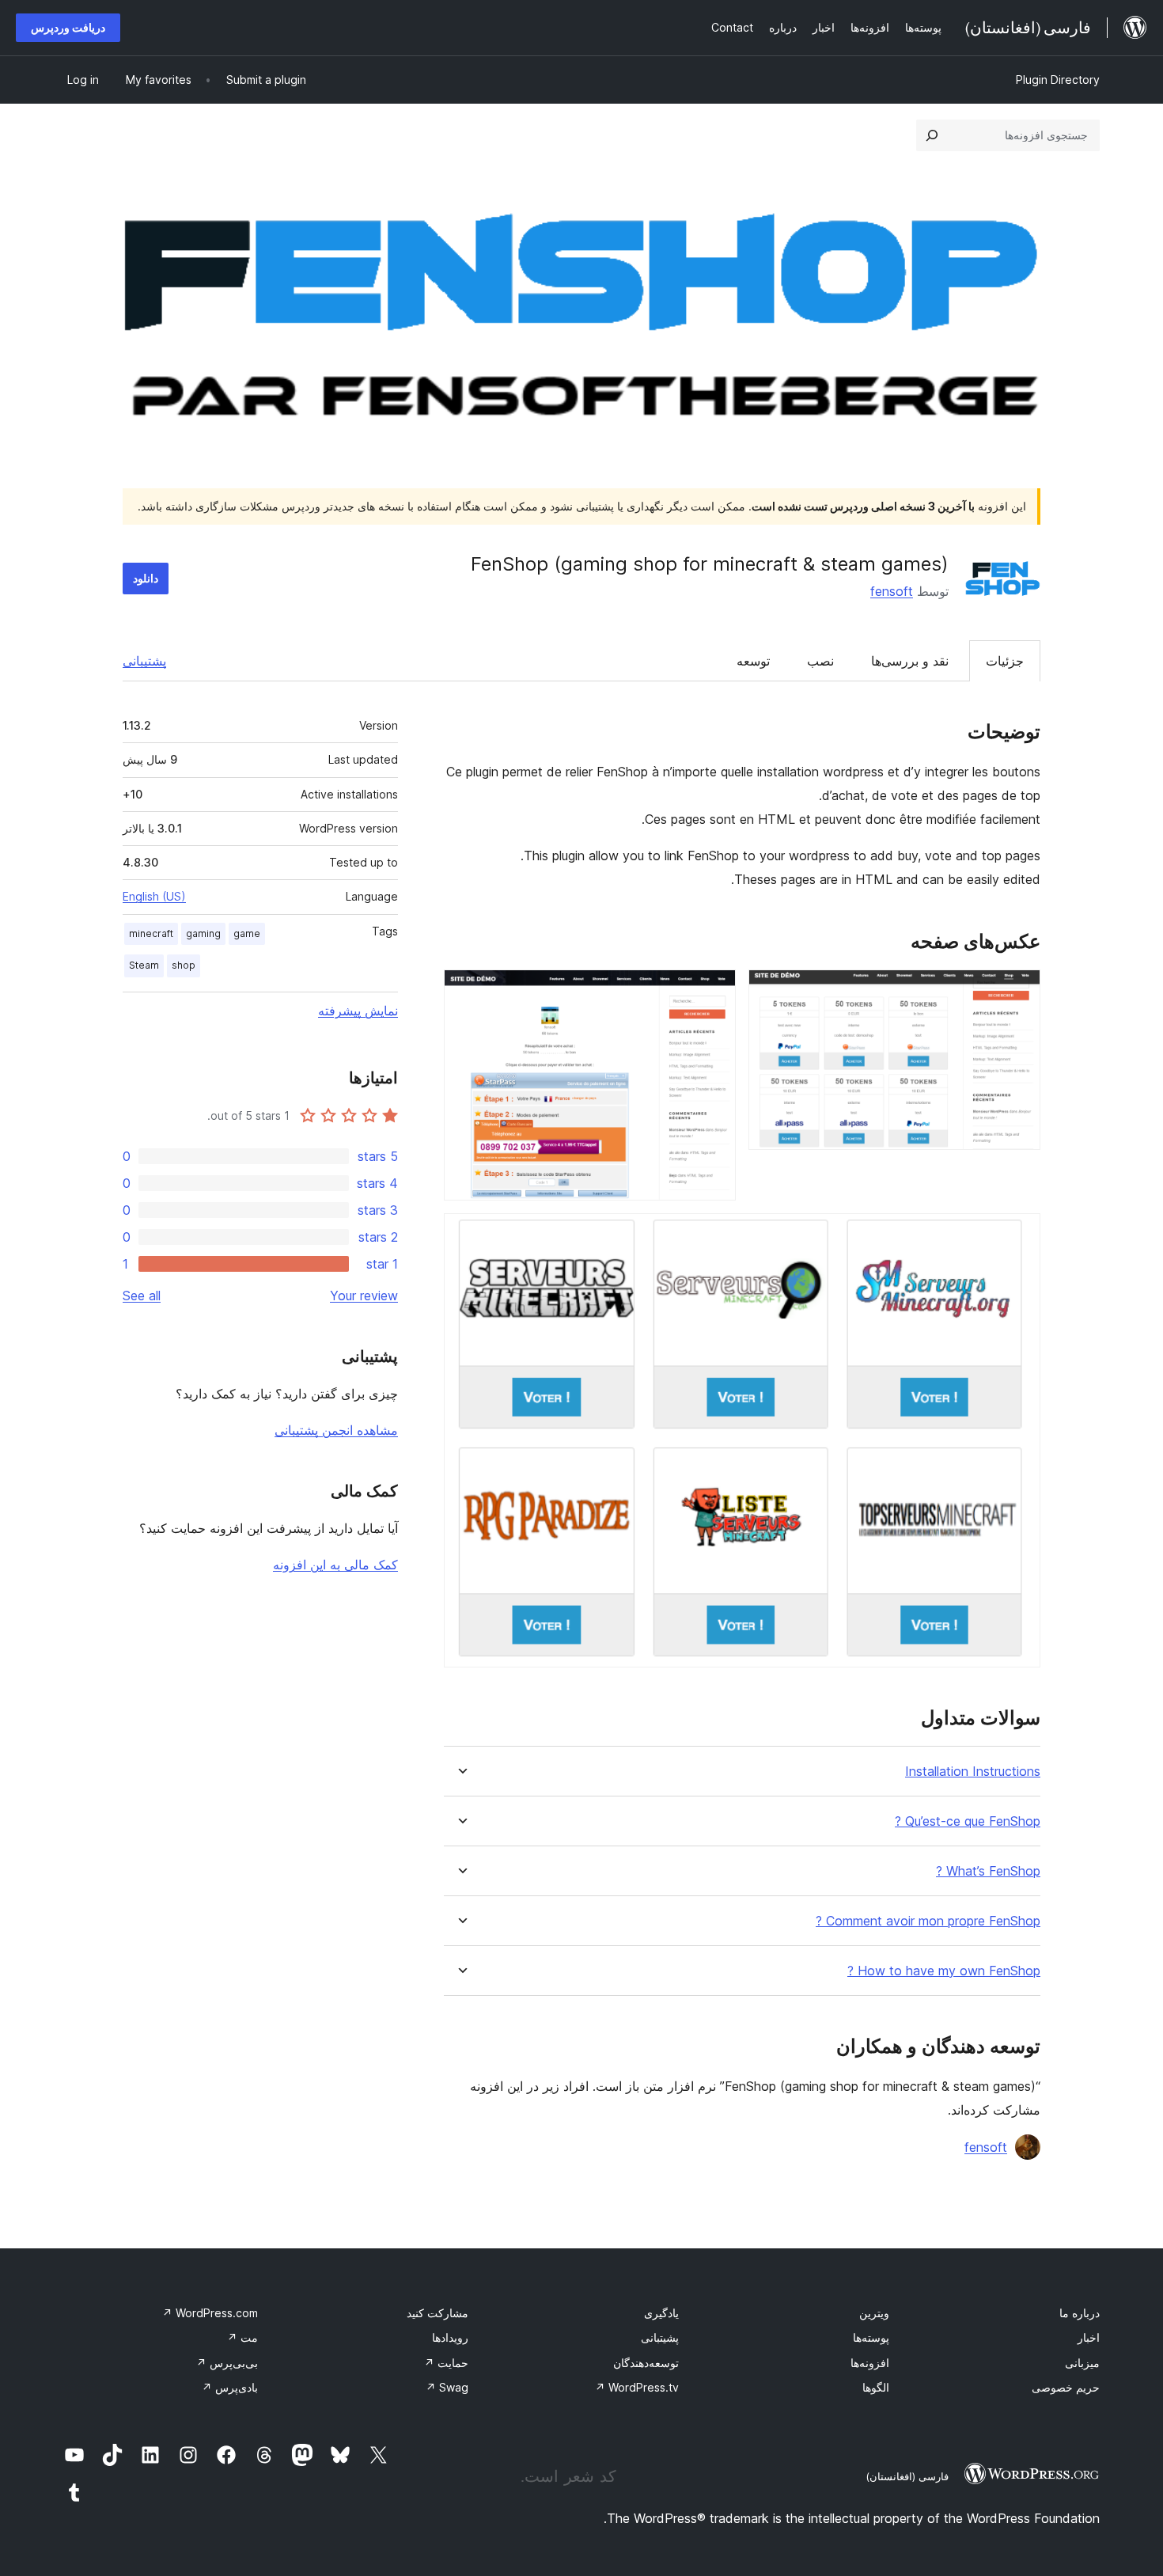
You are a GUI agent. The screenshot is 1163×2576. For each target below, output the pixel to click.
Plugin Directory (1058, 80)
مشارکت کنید (438, 2313)
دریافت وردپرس (68, 27)
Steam (144, 965)
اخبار (1089, 2337)
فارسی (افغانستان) (907, 2476)
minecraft (151, 933)
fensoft (892, 591)
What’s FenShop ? (988, 1871)
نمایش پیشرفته (358, 1011)
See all (142, 1296)
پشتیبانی (144, 661)
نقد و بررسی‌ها (910, 661)
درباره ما (1080, 2313)
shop (184, 965)
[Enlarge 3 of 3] (1019, 1235)
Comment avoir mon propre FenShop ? (928, 1921)
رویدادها (450, 2337)
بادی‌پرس (230, 2387)
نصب (820, 661)
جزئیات (1005, 661)
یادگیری (661, 2313)
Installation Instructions (973, 1772)
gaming (203, 933)
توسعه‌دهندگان (646, 2363)
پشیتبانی (660, 2337)
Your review (364, 1296)
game (247, 933)
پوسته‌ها (871, 2337)
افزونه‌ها (870, 2363)
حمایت (446, 2363)
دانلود (146, 578)
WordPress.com (210, 2313)
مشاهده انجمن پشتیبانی (336, 1430)
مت (242, 2337)
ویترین (874, 2313)
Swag (447, 2387)
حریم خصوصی (1066, 2387)
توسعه (753, 661)
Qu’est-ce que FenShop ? (968, 1821)
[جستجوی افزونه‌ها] (932, 135)
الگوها (876, 2387)
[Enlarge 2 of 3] (714, 991)
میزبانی (1082, 2363)
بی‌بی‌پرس (227, 2363)
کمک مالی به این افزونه (335, 1565)
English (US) (154, 896)
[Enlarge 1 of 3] (1019, 991)
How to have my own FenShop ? (944, 1971)
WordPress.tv (637, 2387)
